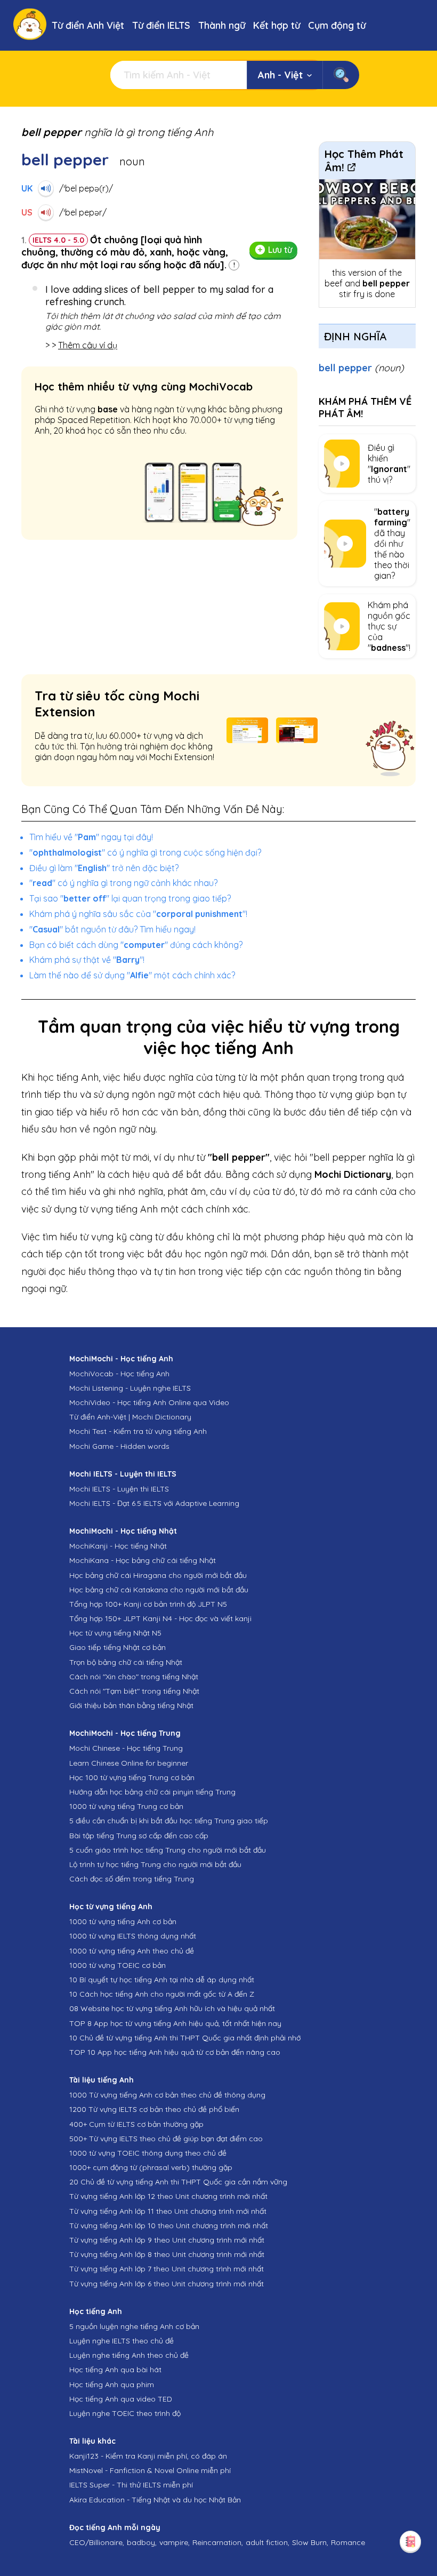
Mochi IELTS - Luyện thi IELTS (119, 1489)
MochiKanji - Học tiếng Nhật (118, 1546)
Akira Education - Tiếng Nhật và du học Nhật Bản (155, 2500)
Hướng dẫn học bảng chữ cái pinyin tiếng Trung (152, 1792)
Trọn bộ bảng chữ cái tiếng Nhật (126, 1662)
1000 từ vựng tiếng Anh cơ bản (123, 1921)
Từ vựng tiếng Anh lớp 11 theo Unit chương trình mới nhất (168, 2211)
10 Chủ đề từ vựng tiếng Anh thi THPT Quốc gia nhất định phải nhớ (185, 2038)
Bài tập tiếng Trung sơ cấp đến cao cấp (139, 1836)
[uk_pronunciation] (46, 188)
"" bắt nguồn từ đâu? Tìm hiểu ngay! (112, 929)
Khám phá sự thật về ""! (87, 960)
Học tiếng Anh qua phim (112, 2384)
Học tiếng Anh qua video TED (121, 2399)
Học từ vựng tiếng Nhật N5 (115, 1633)
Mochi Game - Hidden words (119, 1446)
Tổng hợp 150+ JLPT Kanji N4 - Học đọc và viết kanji (160, 1618)
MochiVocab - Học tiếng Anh (119, 1374)
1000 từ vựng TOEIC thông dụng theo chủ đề (148, 2153)
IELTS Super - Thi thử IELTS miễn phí (131, 2485)
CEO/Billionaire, (97, 2542)
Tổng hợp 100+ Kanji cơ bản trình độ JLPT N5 (148, 1604)
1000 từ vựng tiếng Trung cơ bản (126, 1806)
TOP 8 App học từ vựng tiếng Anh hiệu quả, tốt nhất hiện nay (175, 2023)
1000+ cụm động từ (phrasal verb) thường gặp (151, 2167)
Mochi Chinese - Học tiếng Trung (126, 1748)
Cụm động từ (337, 25)
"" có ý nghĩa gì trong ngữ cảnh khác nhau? (123, 883)
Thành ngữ (222, 25)
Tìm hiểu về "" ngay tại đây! (91, 837)
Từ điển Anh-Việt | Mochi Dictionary (130, 1417)
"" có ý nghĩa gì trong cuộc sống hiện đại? (145, 852)
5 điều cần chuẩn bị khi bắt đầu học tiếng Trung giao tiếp (169, 1821)
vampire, (175, 2542)
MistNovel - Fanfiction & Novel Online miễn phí (150, 2470)
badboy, (142, 2542)
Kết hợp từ (277, 25)
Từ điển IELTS (161, 25)
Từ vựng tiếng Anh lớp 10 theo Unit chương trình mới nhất (169, 2226)
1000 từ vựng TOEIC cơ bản (118, 1965)
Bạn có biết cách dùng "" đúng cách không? (136, 945)
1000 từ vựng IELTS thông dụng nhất (133, 1936)
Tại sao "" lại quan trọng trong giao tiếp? (130, 898)
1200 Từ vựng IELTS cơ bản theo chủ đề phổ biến (154, 2109)
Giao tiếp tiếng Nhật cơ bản (118, 1647)
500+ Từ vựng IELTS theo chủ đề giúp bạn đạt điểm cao (166, 2139)
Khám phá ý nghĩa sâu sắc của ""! (138, 914)
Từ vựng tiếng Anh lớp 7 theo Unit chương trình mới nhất (167, 2269)
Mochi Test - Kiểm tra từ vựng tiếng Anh (138, 1431)
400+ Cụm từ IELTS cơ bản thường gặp (136, 2124)
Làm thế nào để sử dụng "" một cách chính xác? (132, 975)
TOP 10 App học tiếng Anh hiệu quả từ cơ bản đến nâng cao (175, 2052)
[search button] (341, 75)
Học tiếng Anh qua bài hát (115, 2370)
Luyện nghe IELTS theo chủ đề (122, 2341)
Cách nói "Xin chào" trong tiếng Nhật (134, 1677)
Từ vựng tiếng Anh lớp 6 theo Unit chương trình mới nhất (167, 2284)
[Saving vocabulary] (410, 2541)
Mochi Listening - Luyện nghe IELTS (130, 1388)
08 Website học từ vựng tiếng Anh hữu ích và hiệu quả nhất (172, 2008)
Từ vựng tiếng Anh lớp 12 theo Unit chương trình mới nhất (168, 2196)
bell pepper (361, 368)
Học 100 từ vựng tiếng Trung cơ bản (132, 1777)
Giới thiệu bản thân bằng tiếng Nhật (131, 1705)
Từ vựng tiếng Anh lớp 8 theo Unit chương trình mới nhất (167, 2254)
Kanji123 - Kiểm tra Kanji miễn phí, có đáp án (148, 2456)
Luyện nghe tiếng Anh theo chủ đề (129, 2355)
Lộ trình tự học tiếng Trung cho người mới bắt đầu (155, 1864)
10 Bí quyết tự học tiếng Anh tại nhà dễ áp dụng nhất (162, 1980)
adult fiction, (268, 2542)
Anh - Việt (280, 75)
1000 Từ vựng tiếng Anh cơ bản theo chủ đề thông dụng (167, 2095)
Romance (348, 2542)
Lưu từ (280, 250)
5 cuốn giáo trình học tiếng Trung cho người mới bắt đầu (168, 1850)
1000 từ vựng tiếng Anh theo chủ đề (132, 1951)
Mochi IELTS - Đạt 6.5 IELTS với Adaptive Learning (154, 1503)
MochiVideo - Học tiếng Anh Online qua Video (149, 1402)
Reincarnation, (218, 2542)
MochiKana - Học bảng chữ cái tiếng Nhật (143, 1560)
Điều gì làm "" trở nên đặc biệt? (104, 868)
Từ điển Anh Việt (88, 25)
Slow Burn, (310, 2542)
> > (81, 345)
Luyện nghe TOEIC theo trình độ (125, 2413)
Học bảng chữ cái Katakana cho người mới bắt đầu (159, 1590)
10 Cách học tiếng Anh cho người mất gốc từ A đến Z (162, 1994)
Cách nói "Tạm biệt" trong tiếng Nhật (134, 1691)
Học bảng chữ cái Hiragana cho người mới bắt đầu (158, 1575)
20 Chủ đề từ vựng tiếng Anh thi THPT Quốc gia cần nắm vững (178, 2182)
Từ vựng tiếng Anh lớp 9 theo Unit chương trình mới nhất (167, 2240)
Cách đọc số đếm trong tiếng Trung (132, 1879)
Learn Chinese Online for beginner (129, 1763)
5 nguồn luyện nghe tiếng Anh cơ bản (134, 2326)
